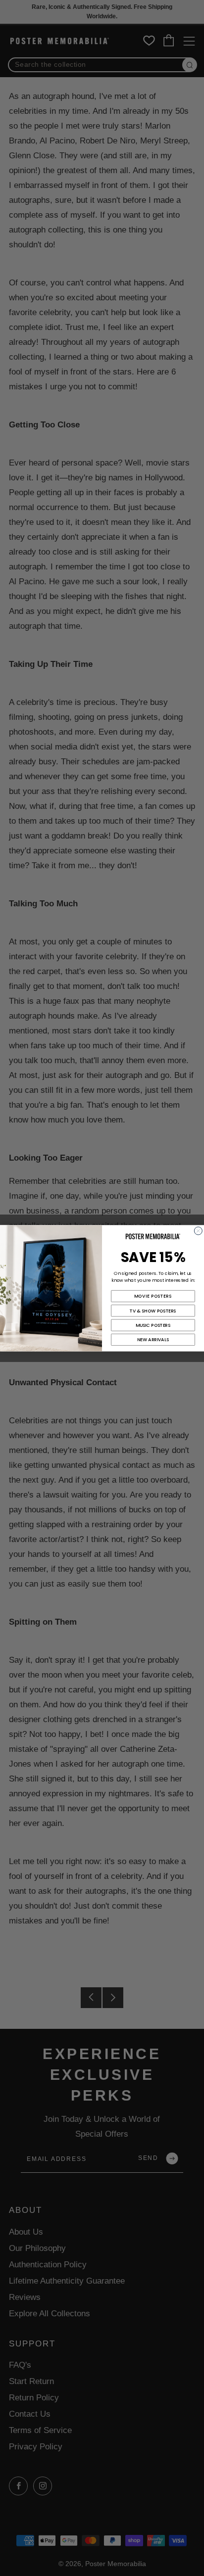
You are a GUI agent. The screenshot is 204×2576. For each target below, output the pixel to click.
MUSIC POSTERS (153, 1325)
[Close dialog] (198, 1230)
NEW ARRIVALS (153, 1339)
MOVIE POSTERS (153, 1296)
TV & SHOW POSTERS (153, 1310)
